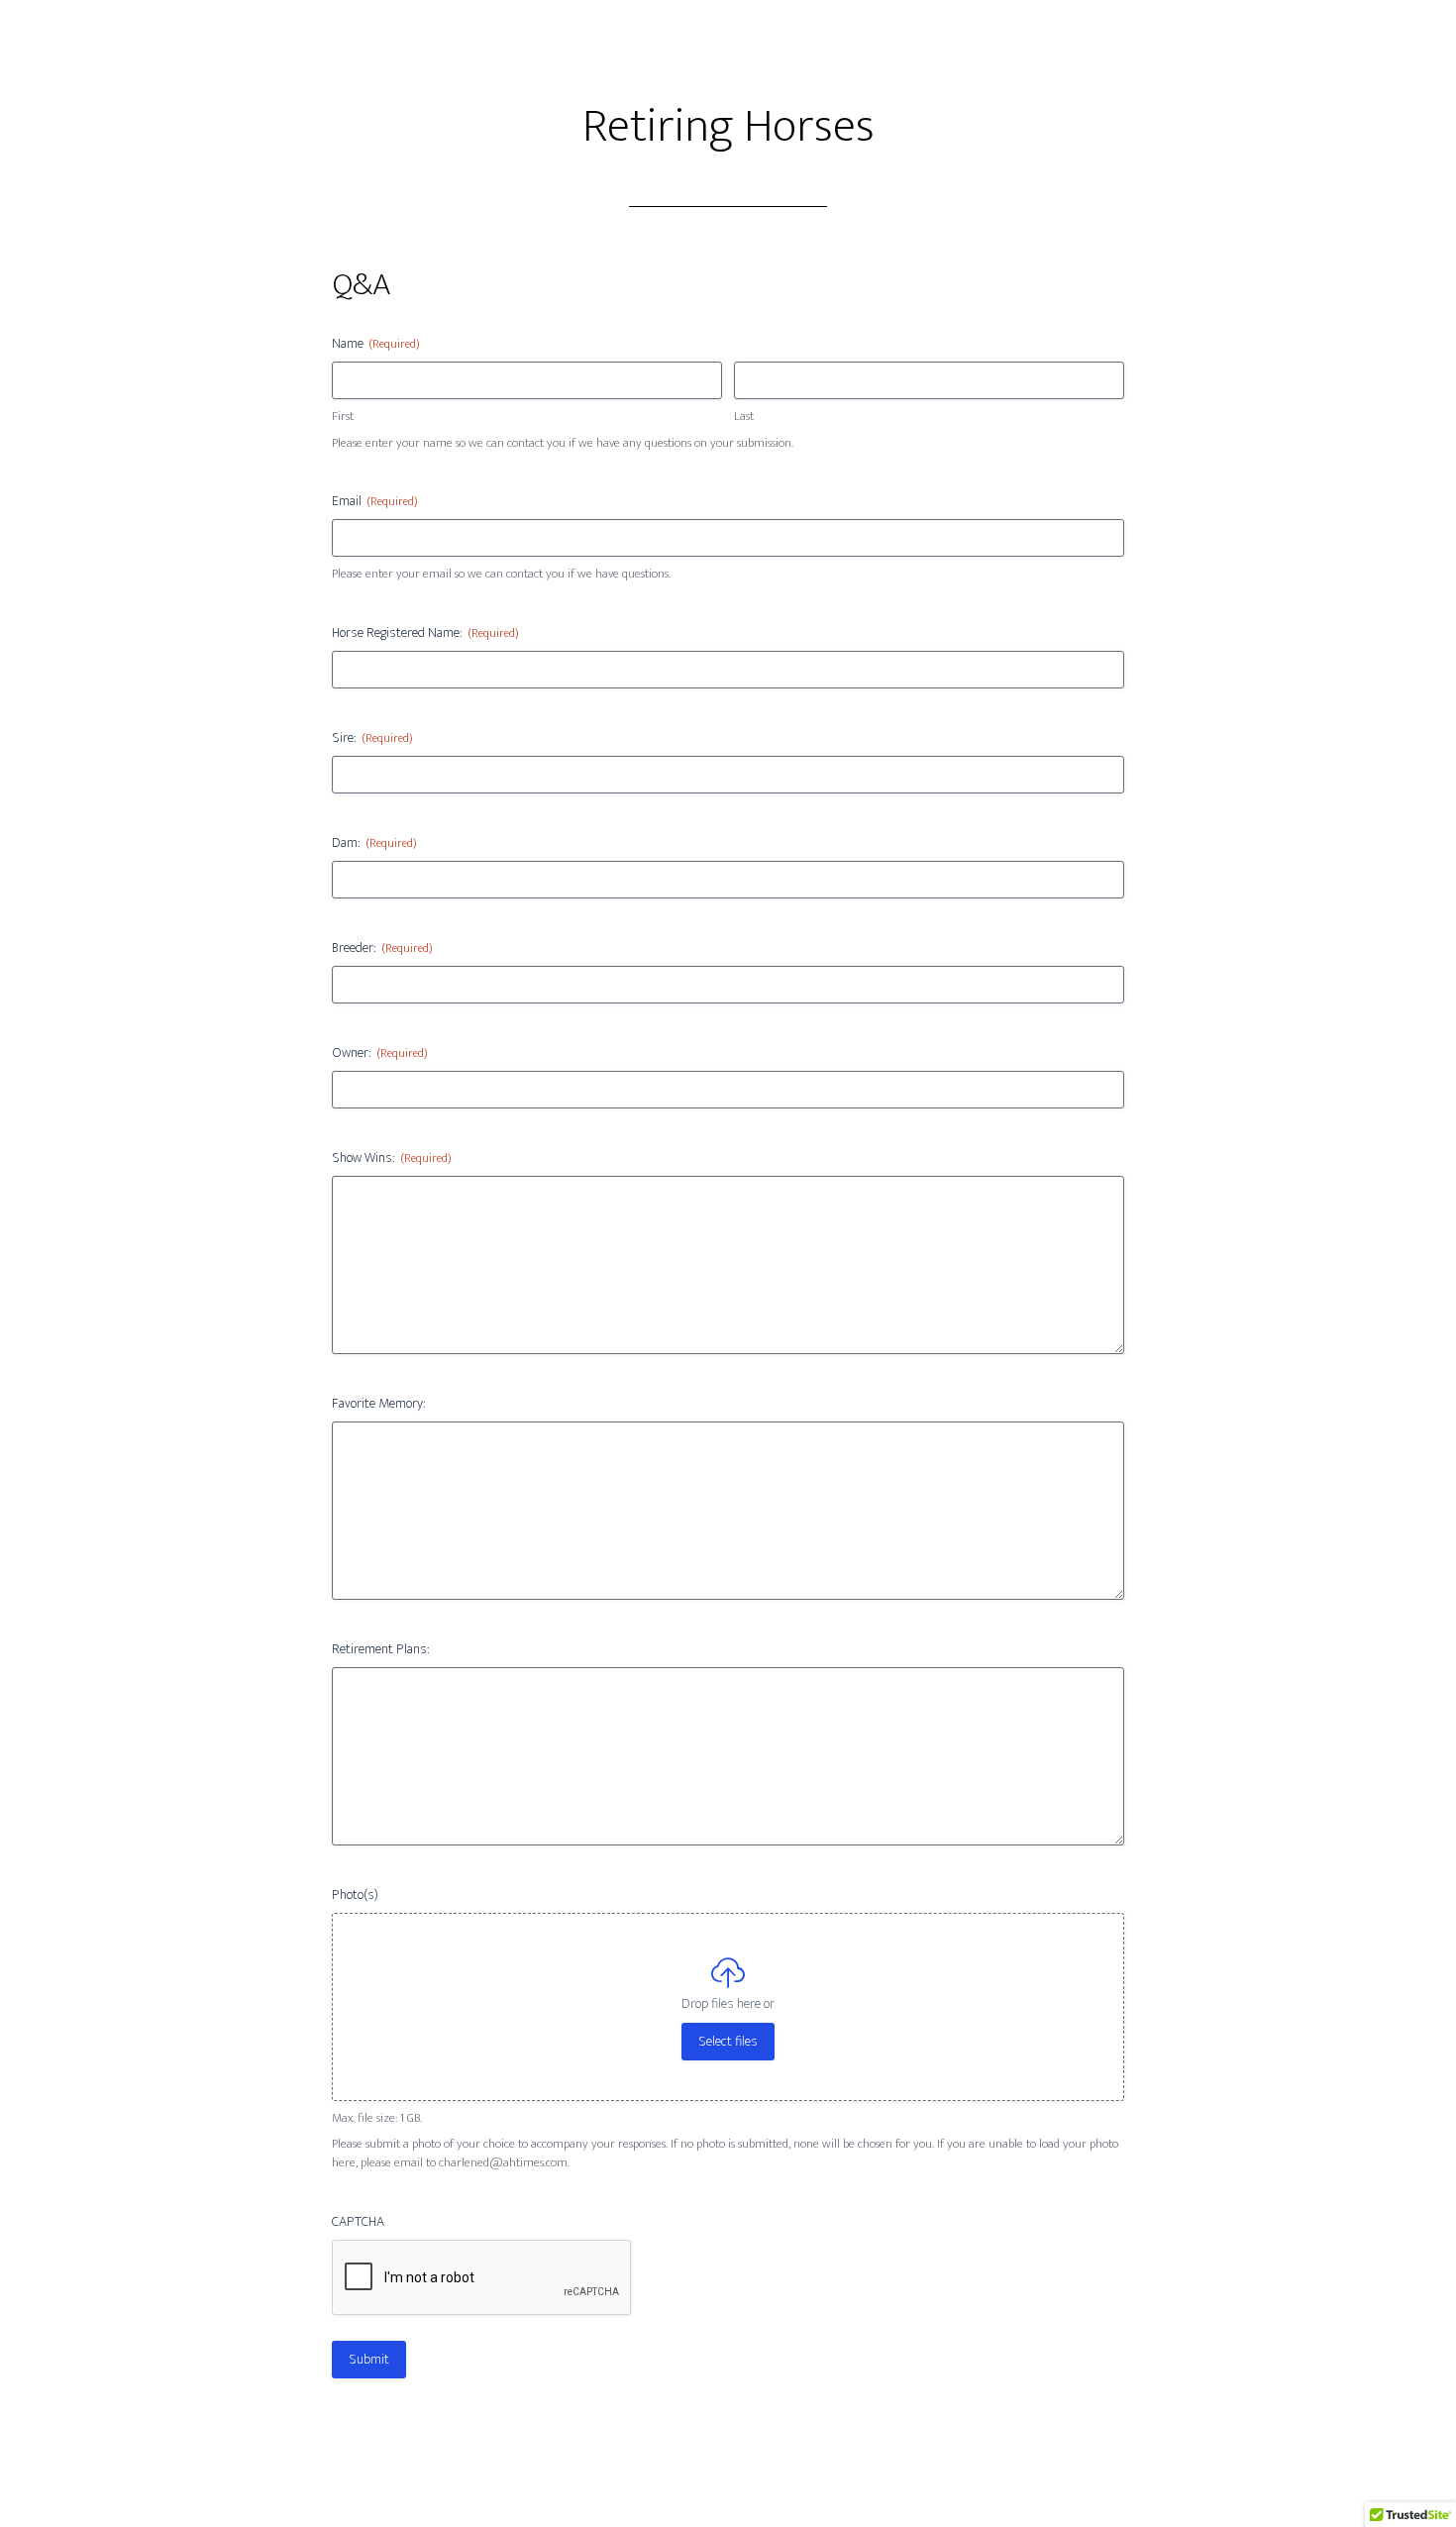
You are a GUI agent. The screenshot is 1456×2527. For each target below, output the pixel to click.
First (343, 417)
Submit (369, 2359)
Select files (728, 2041)
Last (744, 417)
